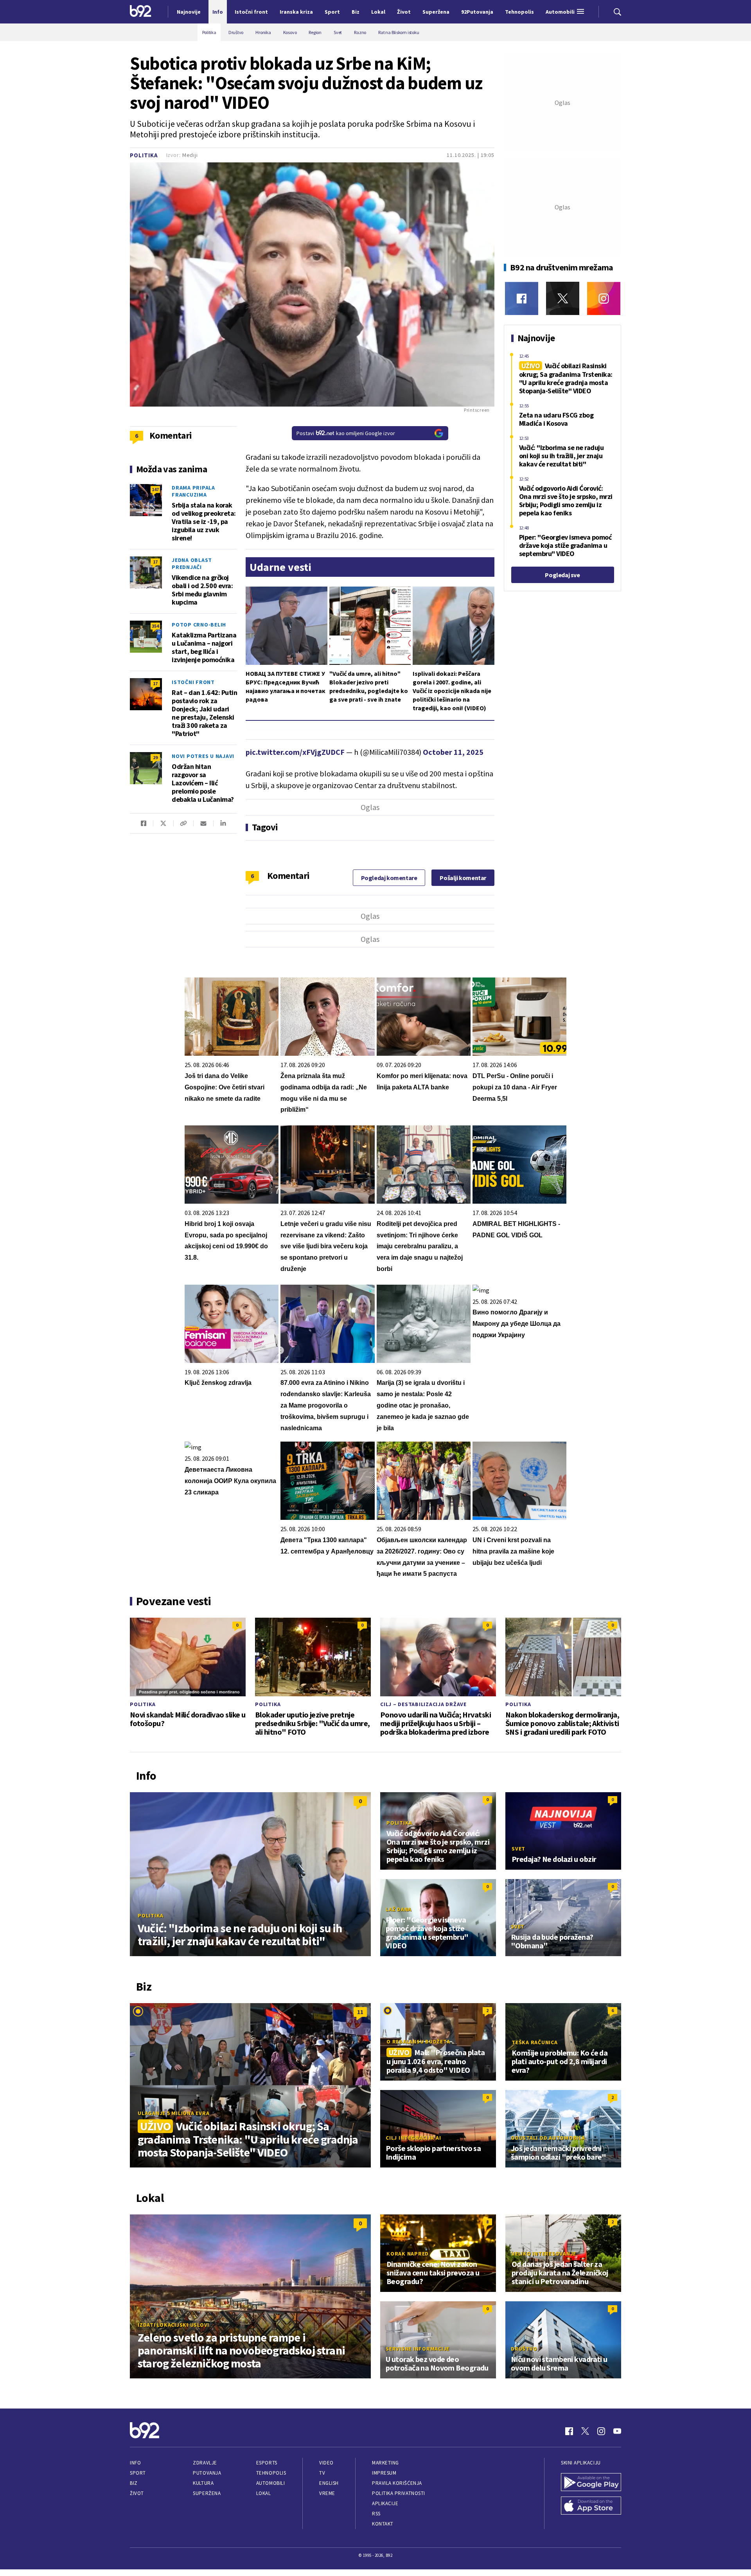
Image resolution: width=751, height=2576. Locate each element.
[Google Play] (591, 2483)
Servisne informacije (418, 2349)
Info (135, 2463)
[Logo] (141, 12)
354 (155, 626)
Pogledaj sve (562, 575)
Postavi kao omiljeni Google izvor (346, 433)
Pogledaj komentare (389, 878)
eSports (267, 2463)
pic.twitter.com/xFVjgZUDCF (295, 752)
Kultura (203, 2483)
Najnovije (189, 12)
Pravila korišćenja (397, 2483)
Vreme (327, 2493)
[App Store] (591, 2506)
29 (155, 757)
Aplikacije (385, 2503)
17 (155, 562)
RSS (376, 2514)
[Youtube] (617, 2431)
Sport (138, 2473)
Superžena (207, 2493)
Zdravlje (205, 2463)
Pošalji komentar (463, 878)
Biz (134, 2483)
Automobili (270, 2483)
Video (326, 2463)
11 (360, 2012)
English (329, 2483)
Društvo (524, 2349)
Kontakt (383, 2524)
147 (155, 489)
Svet (518, 1849)
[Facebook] (522, 298)
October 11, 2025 (453, 752)
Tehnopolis (271, 2473)
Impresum (384, 2473)
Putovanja (207, 2473)
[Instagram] (604, 298)
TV (322, 2473)
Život (137, 2493)
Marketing (385, 2463)
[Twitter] (563, 298)
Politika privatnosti (399, 2493)
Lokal (264, 2493)
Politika (144, 155)
